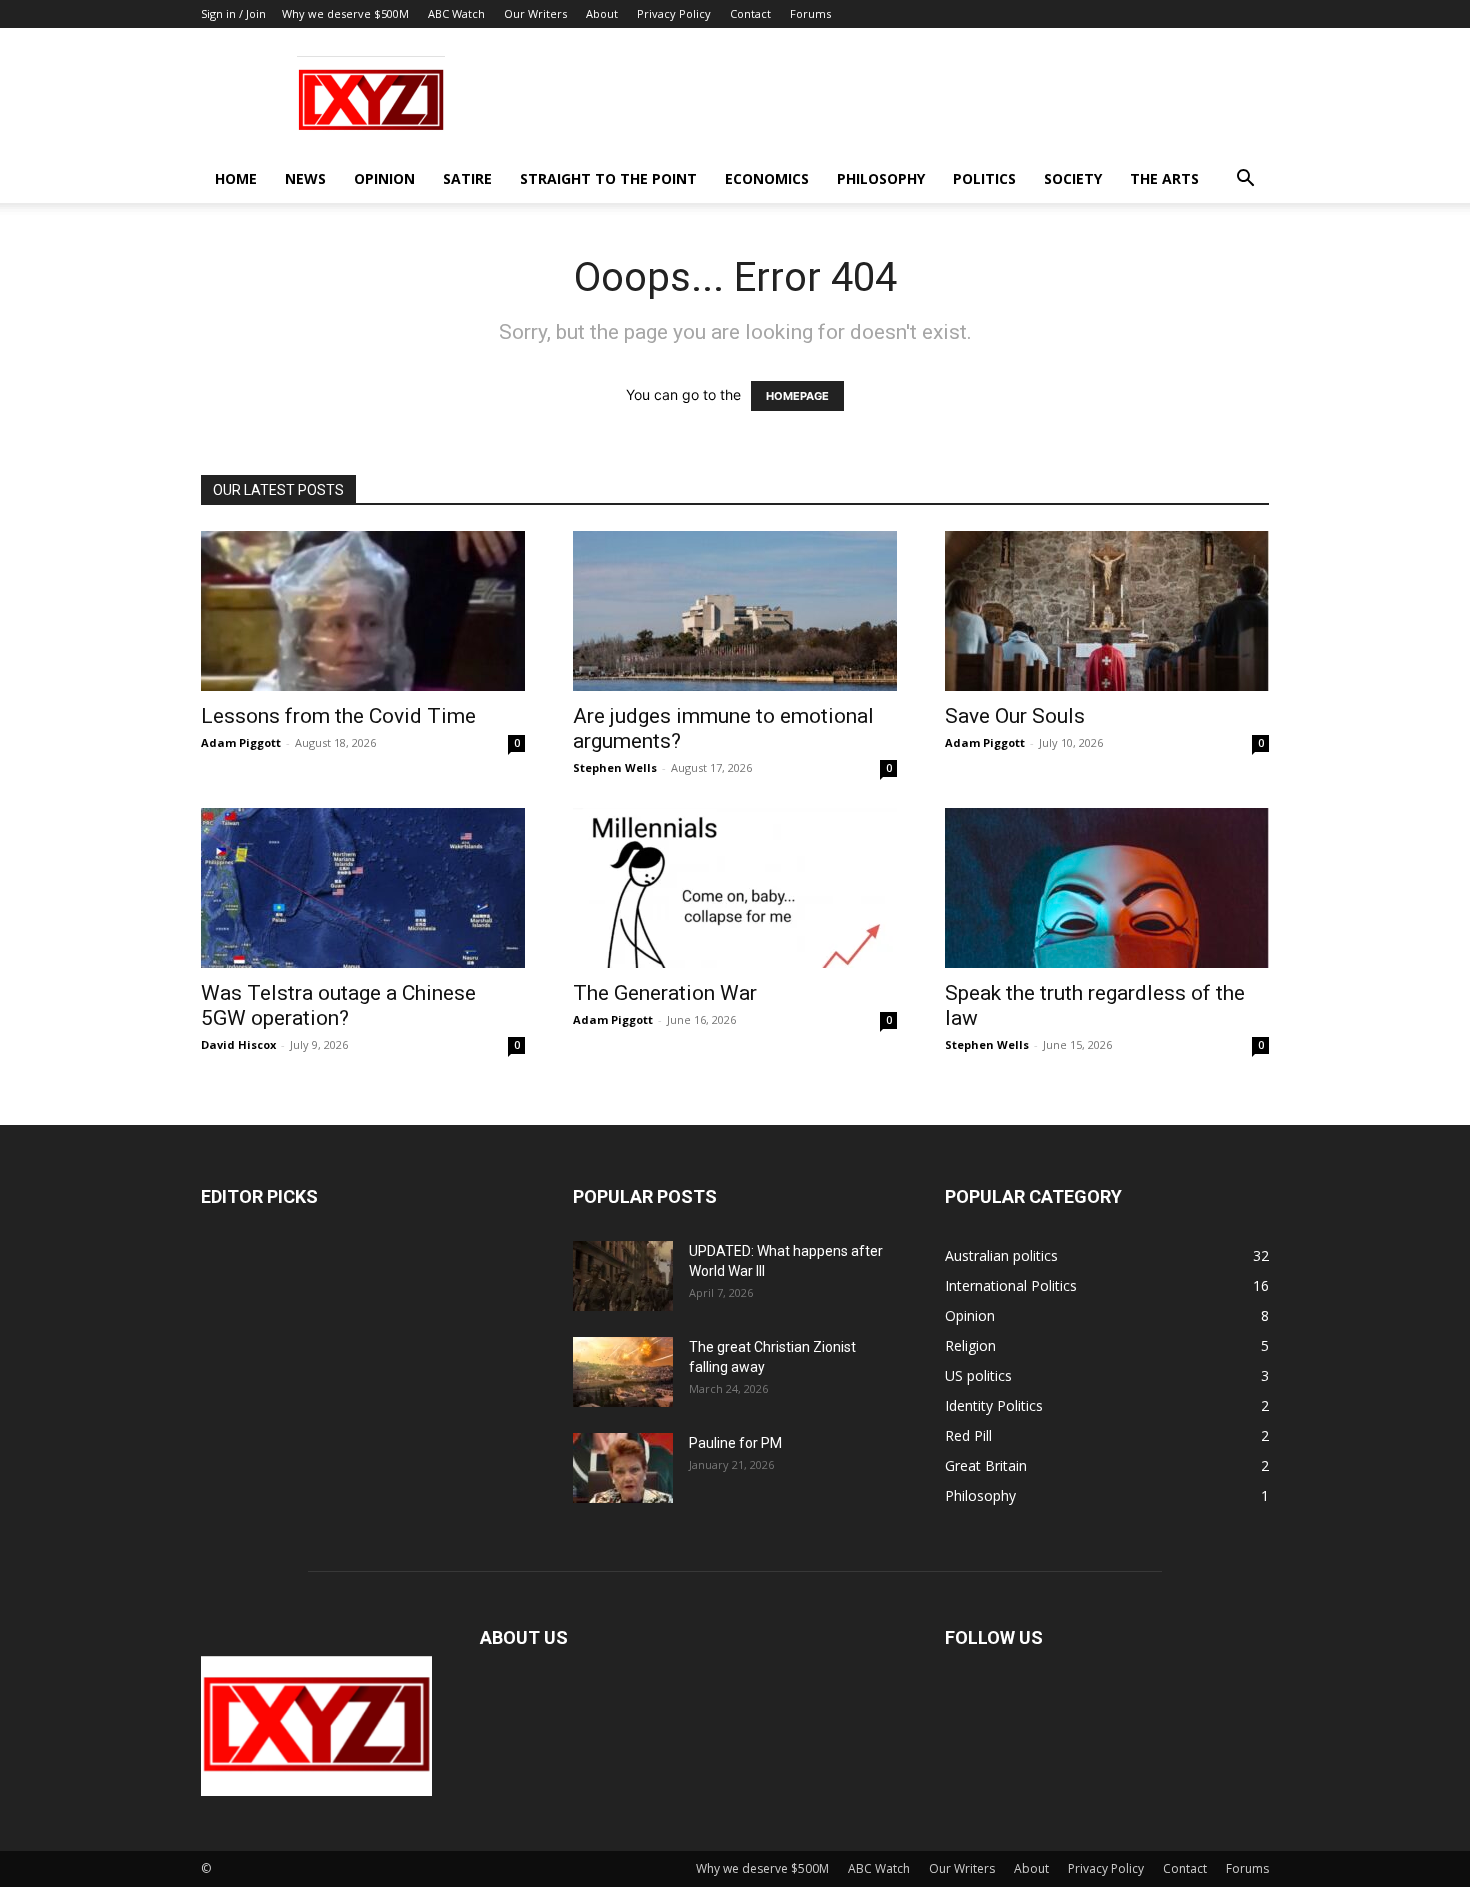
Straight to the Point (608, 178)
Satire (467, 178)
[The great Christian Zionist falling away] (623, 1372)
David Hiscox (238, 1044)
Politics (984, 178)
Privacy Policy (674, 13)
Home (236, 178)
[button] (1245, 180)
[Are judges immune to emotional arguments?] (735, 611)
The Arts (1164, 178)
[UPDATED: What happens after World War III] (623, 1276)
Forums (810, 13)
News (305, 178)
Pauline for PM (735, 1443)
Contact (750, 13)
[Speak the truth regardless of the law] (1107, 888)
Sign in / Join (233, 13)
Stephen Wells (615, 767)
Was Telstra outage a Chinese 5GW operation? (338, 1005)
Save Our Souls (1015, 716)
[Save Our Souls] (1107, 611)
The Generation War (665, 993)
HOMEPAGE (797, 396)
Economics (767, 178)
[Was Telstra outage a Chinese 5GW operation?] (363, 888)
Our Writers (535, 13)
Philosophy (881, 178)
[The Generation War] (735, 888)
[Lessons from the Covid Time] (363, 611)
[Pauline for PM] (623, 1468)
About (602, 13)
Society (1073, 178)
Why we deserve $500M (345, 13)
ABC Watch (456, 13)
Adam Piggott (241, 742)
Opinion (384, 178)
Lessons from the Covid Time (338, 716)
